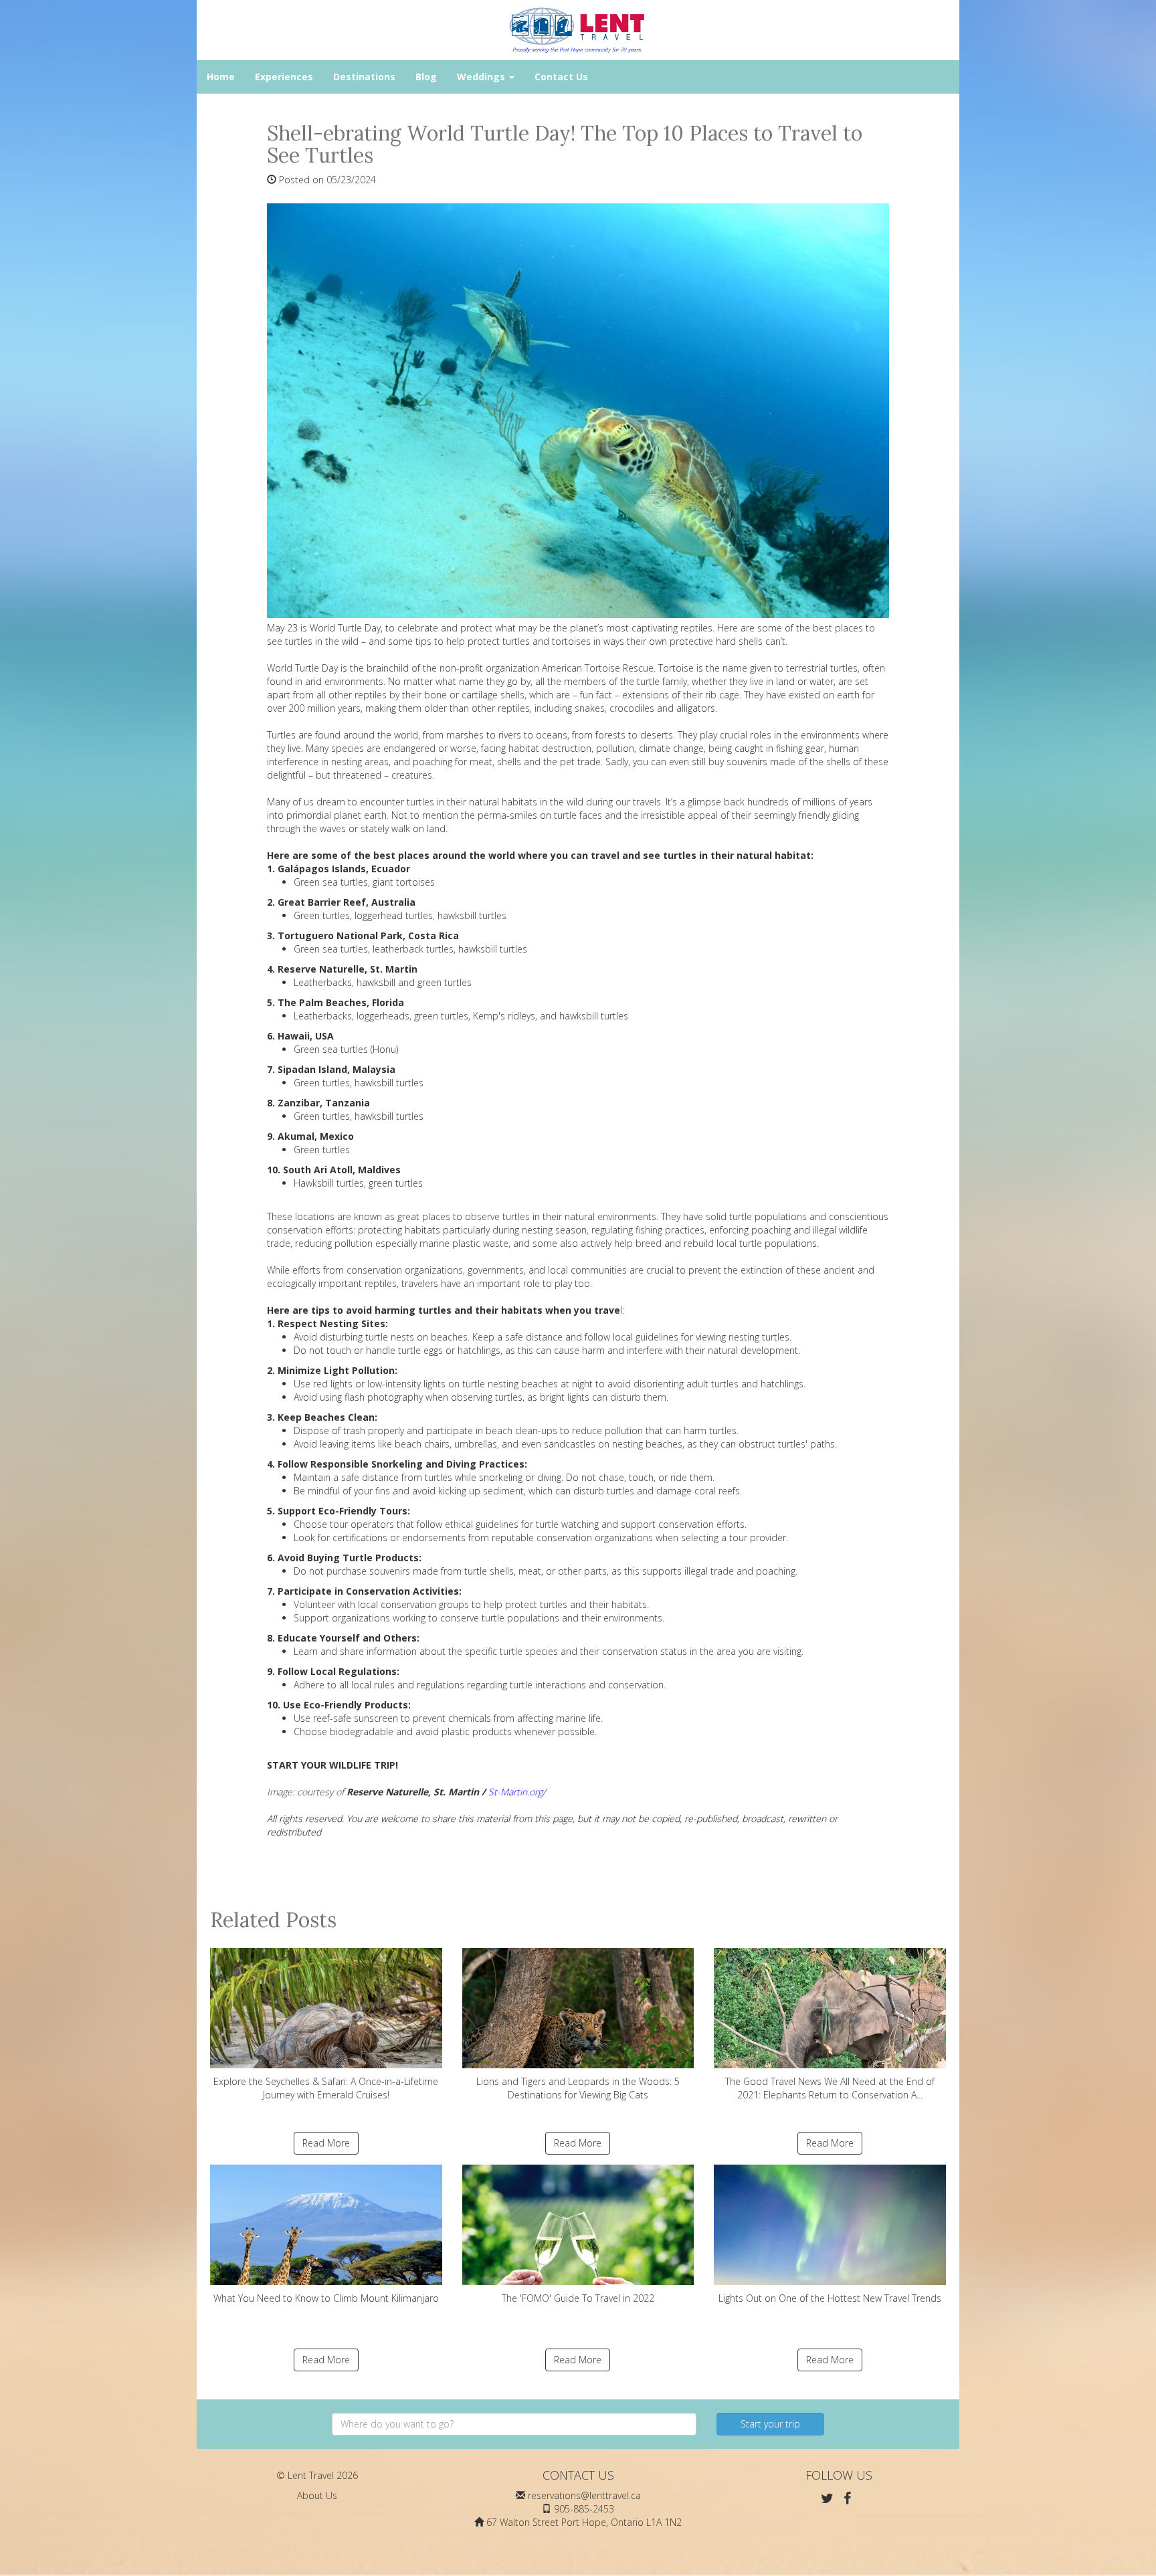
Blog (426, 77)
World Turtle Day (302, 668)
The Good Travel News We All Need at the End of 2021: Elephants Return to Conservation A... (830, 2088)
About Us (317, 2495)
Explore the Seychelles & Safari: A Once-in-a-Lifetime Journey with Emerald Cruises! (326, 2088)
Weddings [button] (482, 77)
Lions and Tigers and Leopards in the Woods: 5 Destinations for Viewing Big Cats (578, 2088)
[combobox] (514, 2424)
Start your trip (770, 2424)
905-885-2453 (584, 2509)
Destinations (364, 77)
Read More (326, 2143)
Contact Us (561, 77)
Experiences (284, 77)
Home (221, 77)
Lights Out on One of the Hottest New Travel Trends (830, 2298)
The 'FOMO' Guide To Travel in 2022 (578, 2298)
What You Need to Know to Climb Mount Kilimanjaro (326, 2298)
